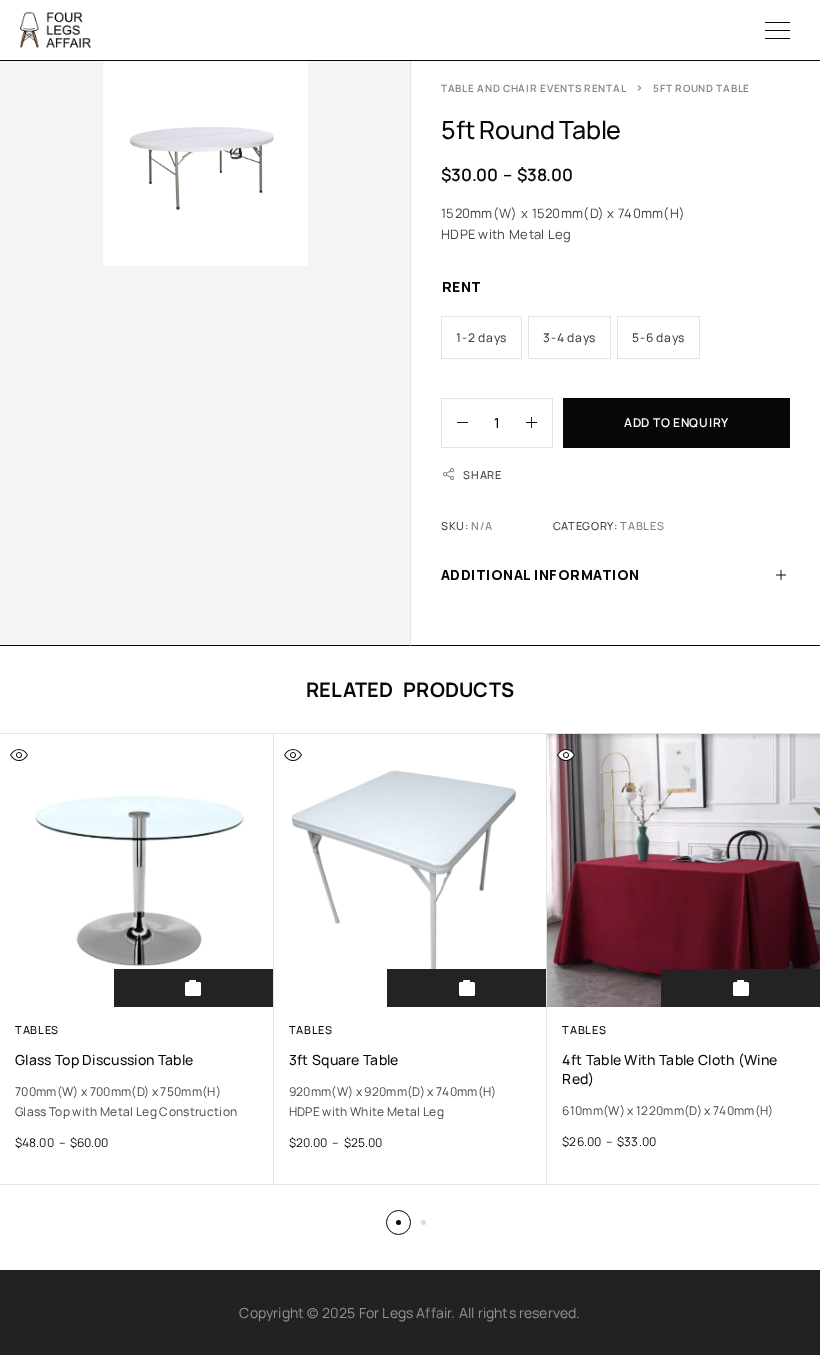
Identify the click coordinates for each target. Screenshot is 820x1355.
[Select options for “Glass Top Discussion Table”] (194, 988)
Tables (642, 525)
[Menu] (777, 30)
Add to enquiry (676, 422)
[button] (398, 1222)
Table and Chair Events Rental (533, 88)
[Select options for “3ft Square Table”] (467, 988)
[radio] (481, 337)
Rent (462, 286)
